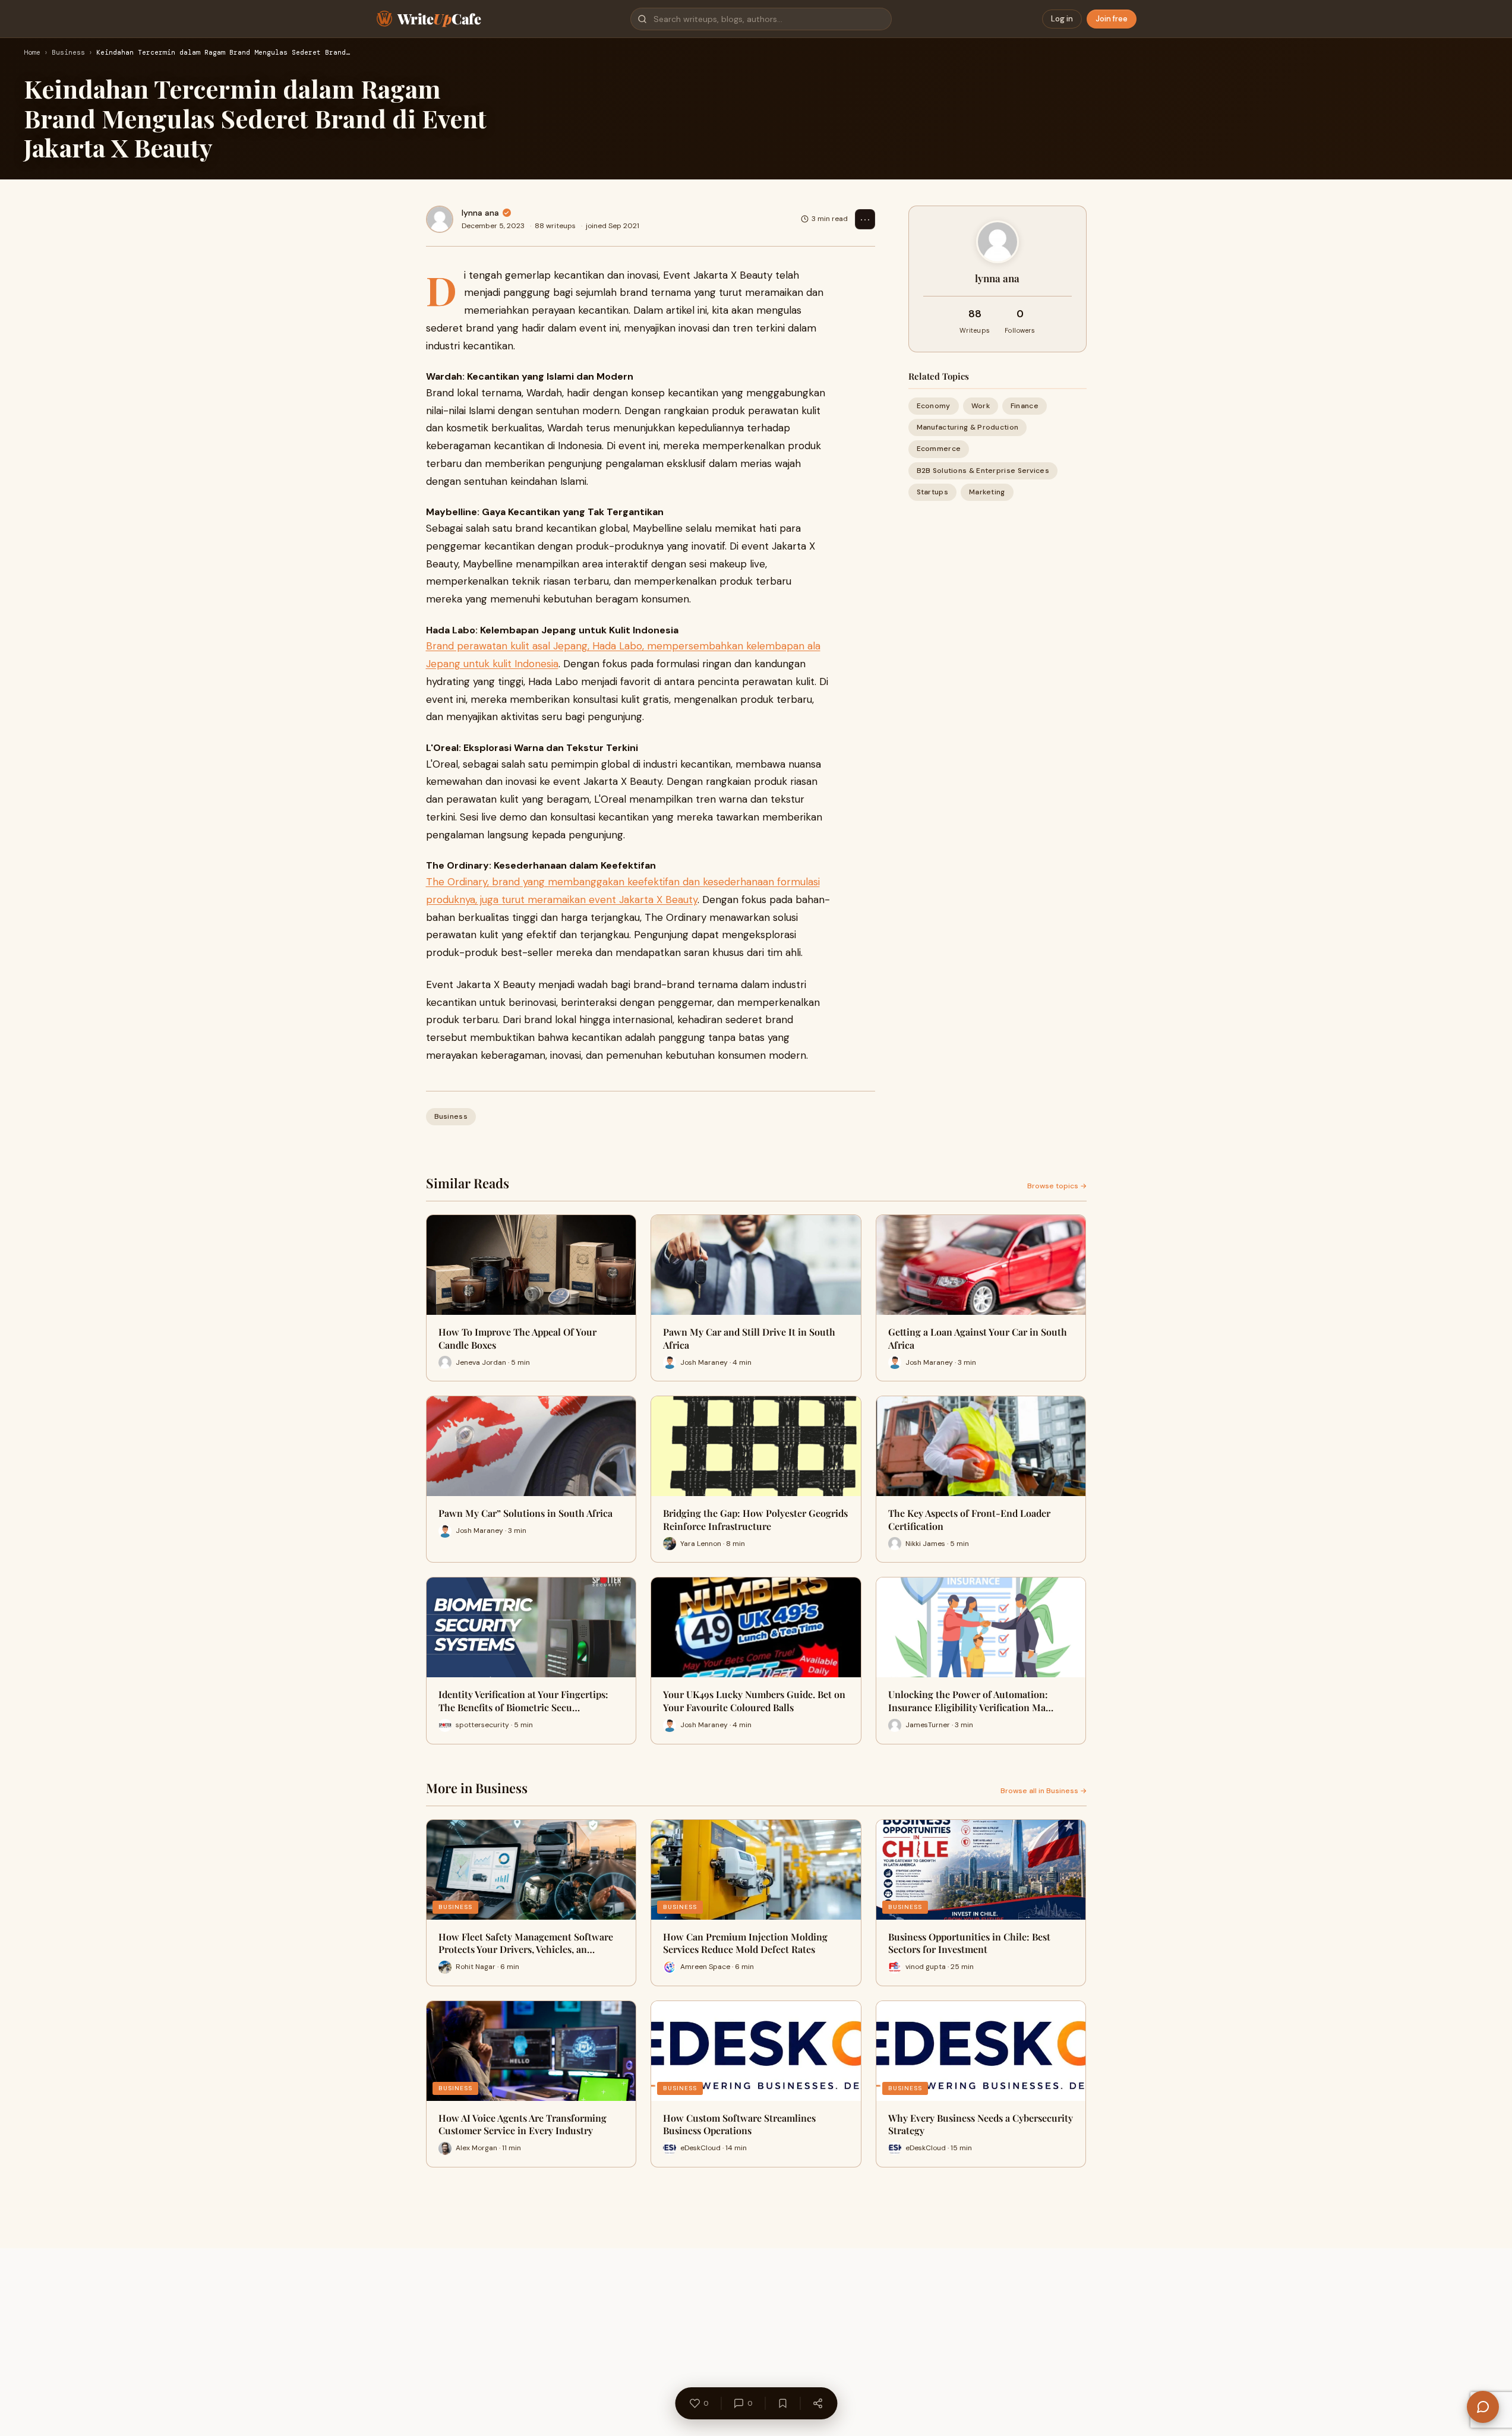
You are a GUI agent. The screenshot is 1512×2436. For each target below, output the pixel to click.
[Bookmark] (782, 2403)
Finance (1025, 406)
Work (981, 406)
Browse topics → (1057, 1186)
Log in (1062, 19)
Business (68, 53)
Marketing (987, 491)
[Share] (817, 2403)
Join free (1112, 19)
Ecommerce (939, 449)
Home (32, 53)
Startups (932, 491)
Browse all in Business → (1044, 1791)
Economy (934, 406)
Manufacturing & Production (968, 427)
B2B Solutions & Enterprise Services (983, 470)
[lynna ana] (440, 219)
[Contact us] (1483, 2407)
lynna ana (480, 213)
